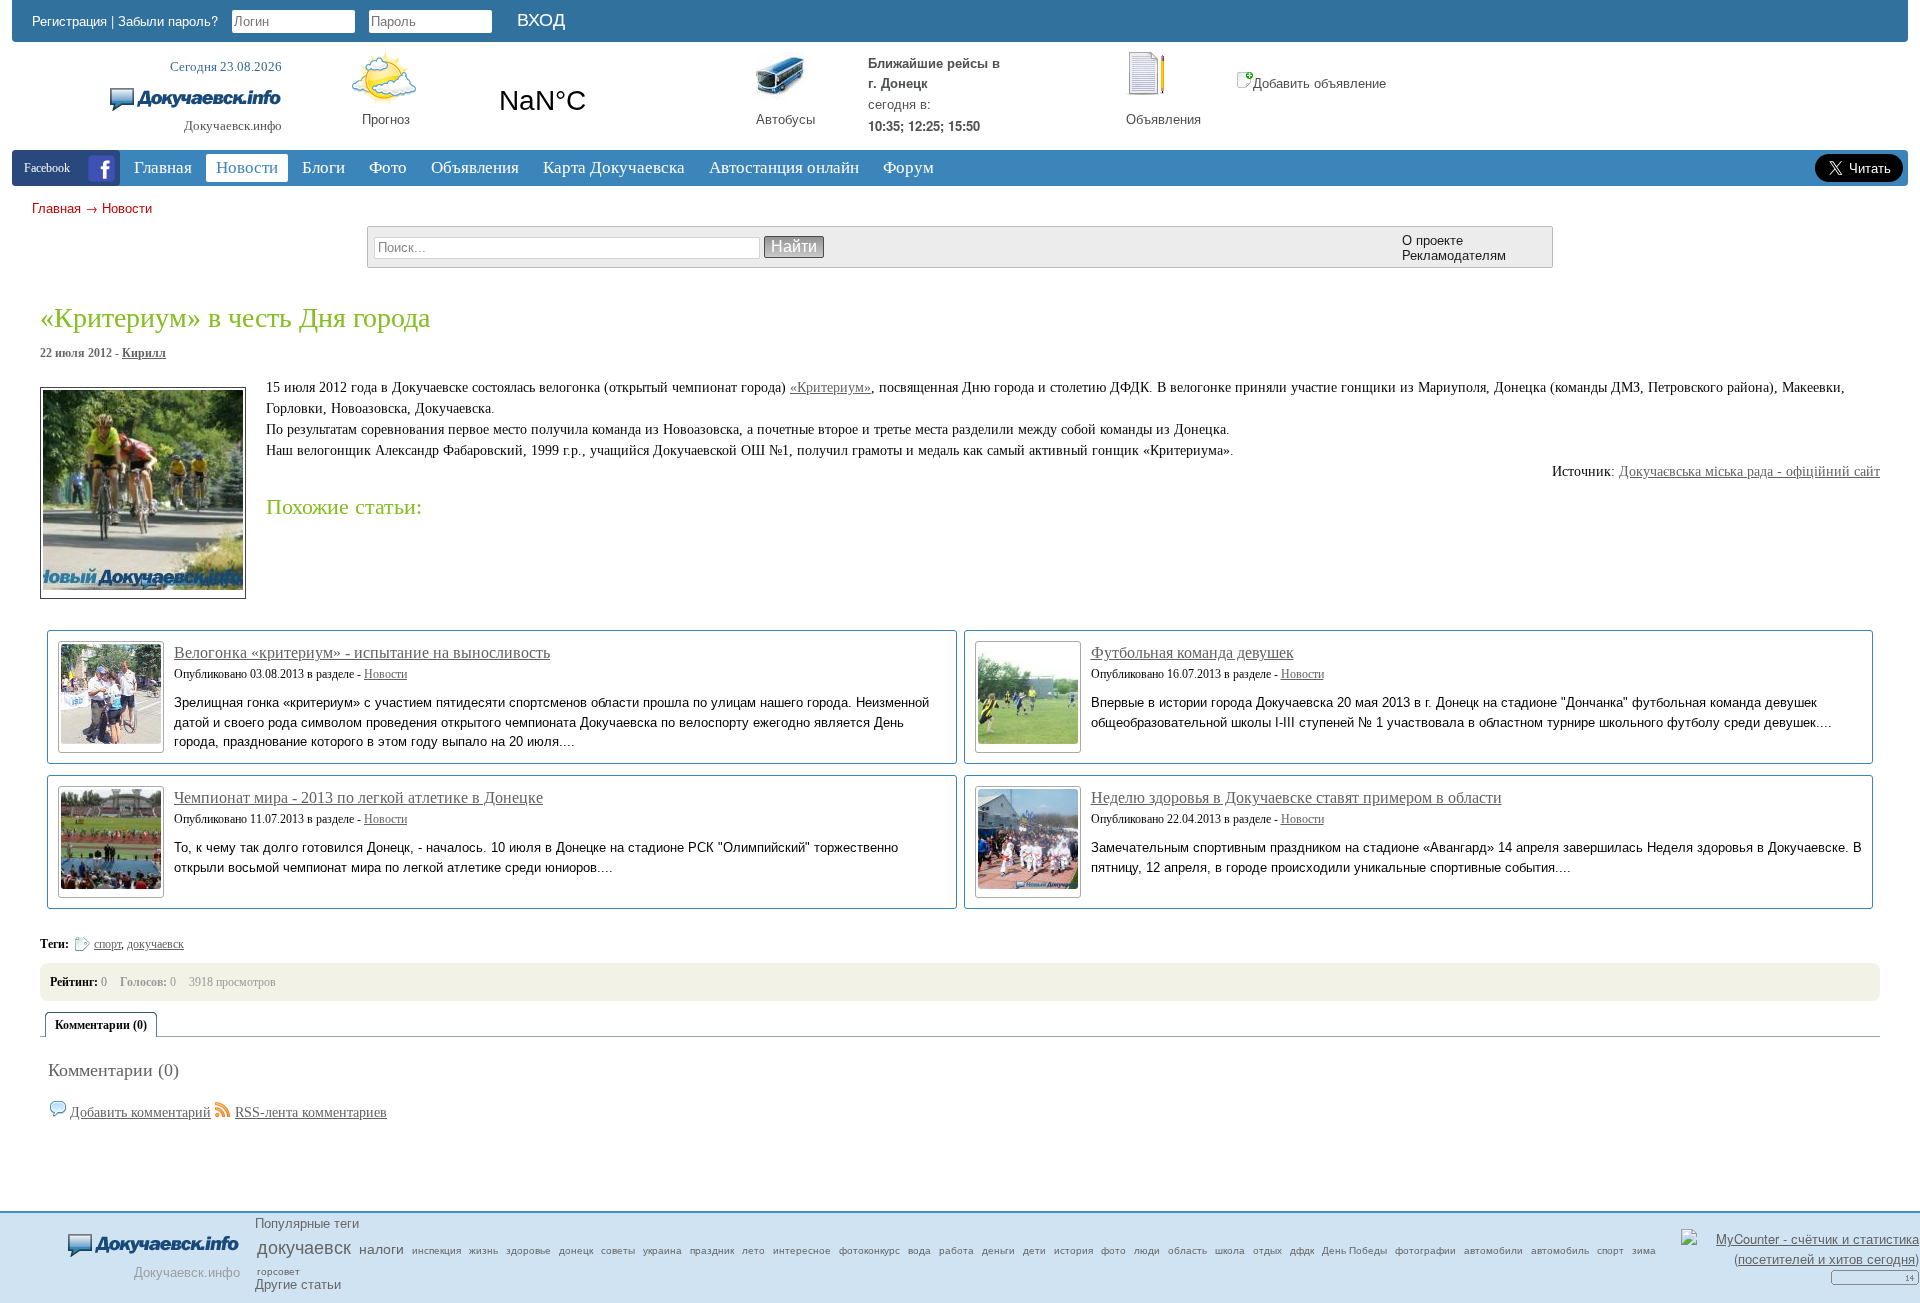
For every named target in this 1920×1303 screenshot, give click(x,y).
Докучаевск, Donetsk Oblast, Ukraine (608, 101)
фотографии (1425, 1250)
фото (1113, 1250)
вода (919, 1250)
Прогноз (386, 118)
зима (1644, 1250)
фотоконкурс (869, 1250)
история (1073, 1250)
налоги (381, 1248)
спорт (107, 944)
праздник (712, 1250)
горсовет (278, 1271)
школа (1230, 1250)
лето (753, 1250)
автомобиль (1560, 1250)
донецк (576, 1250)
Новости (127, 207)
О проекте (1432, 239)
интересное (802, 1250)
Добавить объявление (1319, 82)
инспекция (436, 1250)
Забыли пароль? (168, 20)
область (1187, 1250)
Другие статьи (298, 1283)
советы (618, 1250)
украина (662, 1250)
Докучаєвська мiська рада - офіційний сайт (1749, 471)
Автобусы (785, 118)
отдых (1267, 1250)
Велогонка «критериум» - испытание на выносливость (362, 652)
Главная (56, 207)
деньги (998, 1250)
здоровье (528, 1250)
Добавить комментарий (140, 1112)
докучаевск (155, 944)
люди (1147, 1250)
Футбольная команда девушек (1192, 652)
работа (956, 1250)
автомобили (1493, 1250)
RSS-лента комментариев (311, 1112)
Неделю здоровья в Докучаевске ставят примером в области (1296, 797)
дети (1034, 1250)
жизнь (483, 1250)
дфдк (1302, 1250)
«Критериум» (830, 387)
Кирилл (144, 353)
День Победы (1354, 1250)
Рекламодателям (1454, 254)
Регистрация (69, 20)
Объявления (1163, 118)
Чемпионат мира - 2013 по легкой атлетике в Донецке (358, 797)
